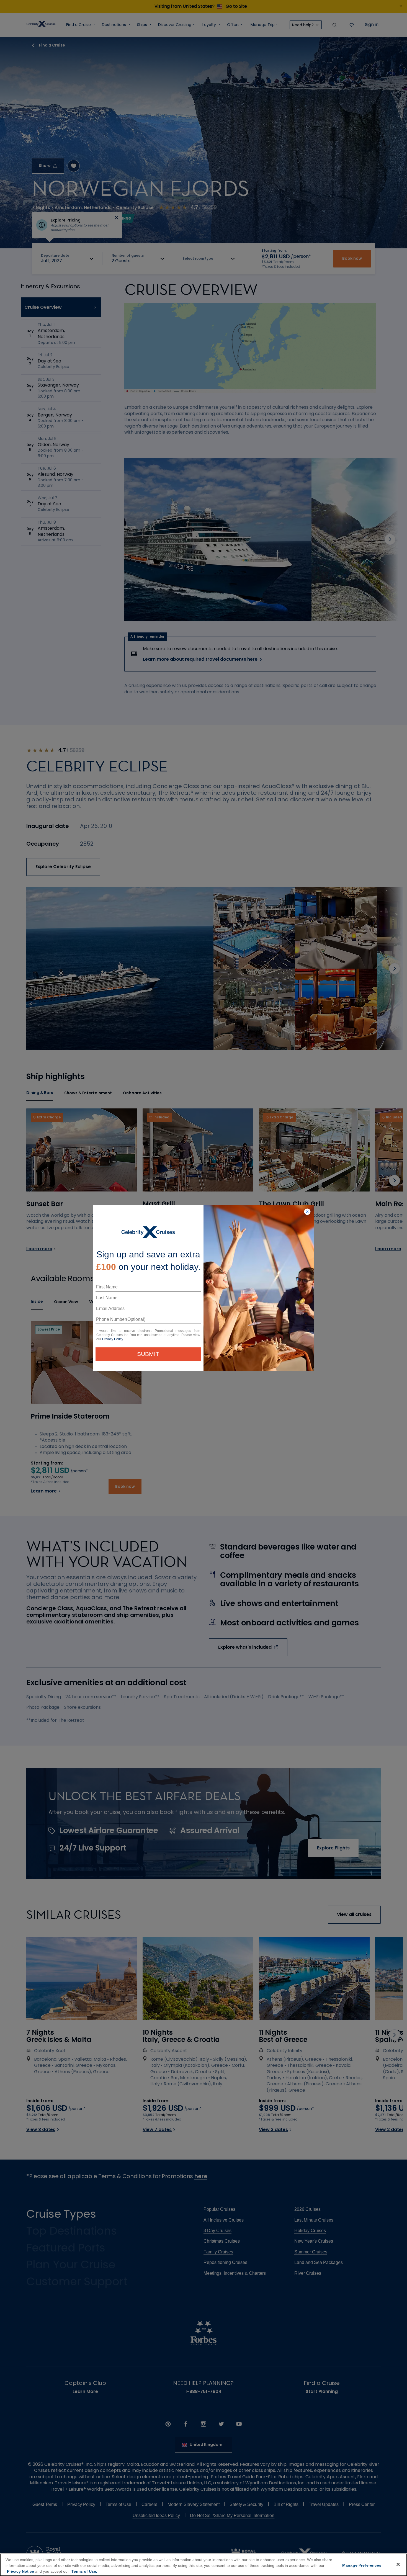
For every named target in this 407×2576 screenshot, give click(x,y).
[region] (203, 2565)
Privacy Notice (20, 2571)
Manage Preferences (362, 2565)
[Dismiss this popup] (307, 1212)
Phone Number (110, 1321)
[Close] (398, 2564)
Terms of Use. (84, 2571)
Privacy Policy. (113, 1339)
